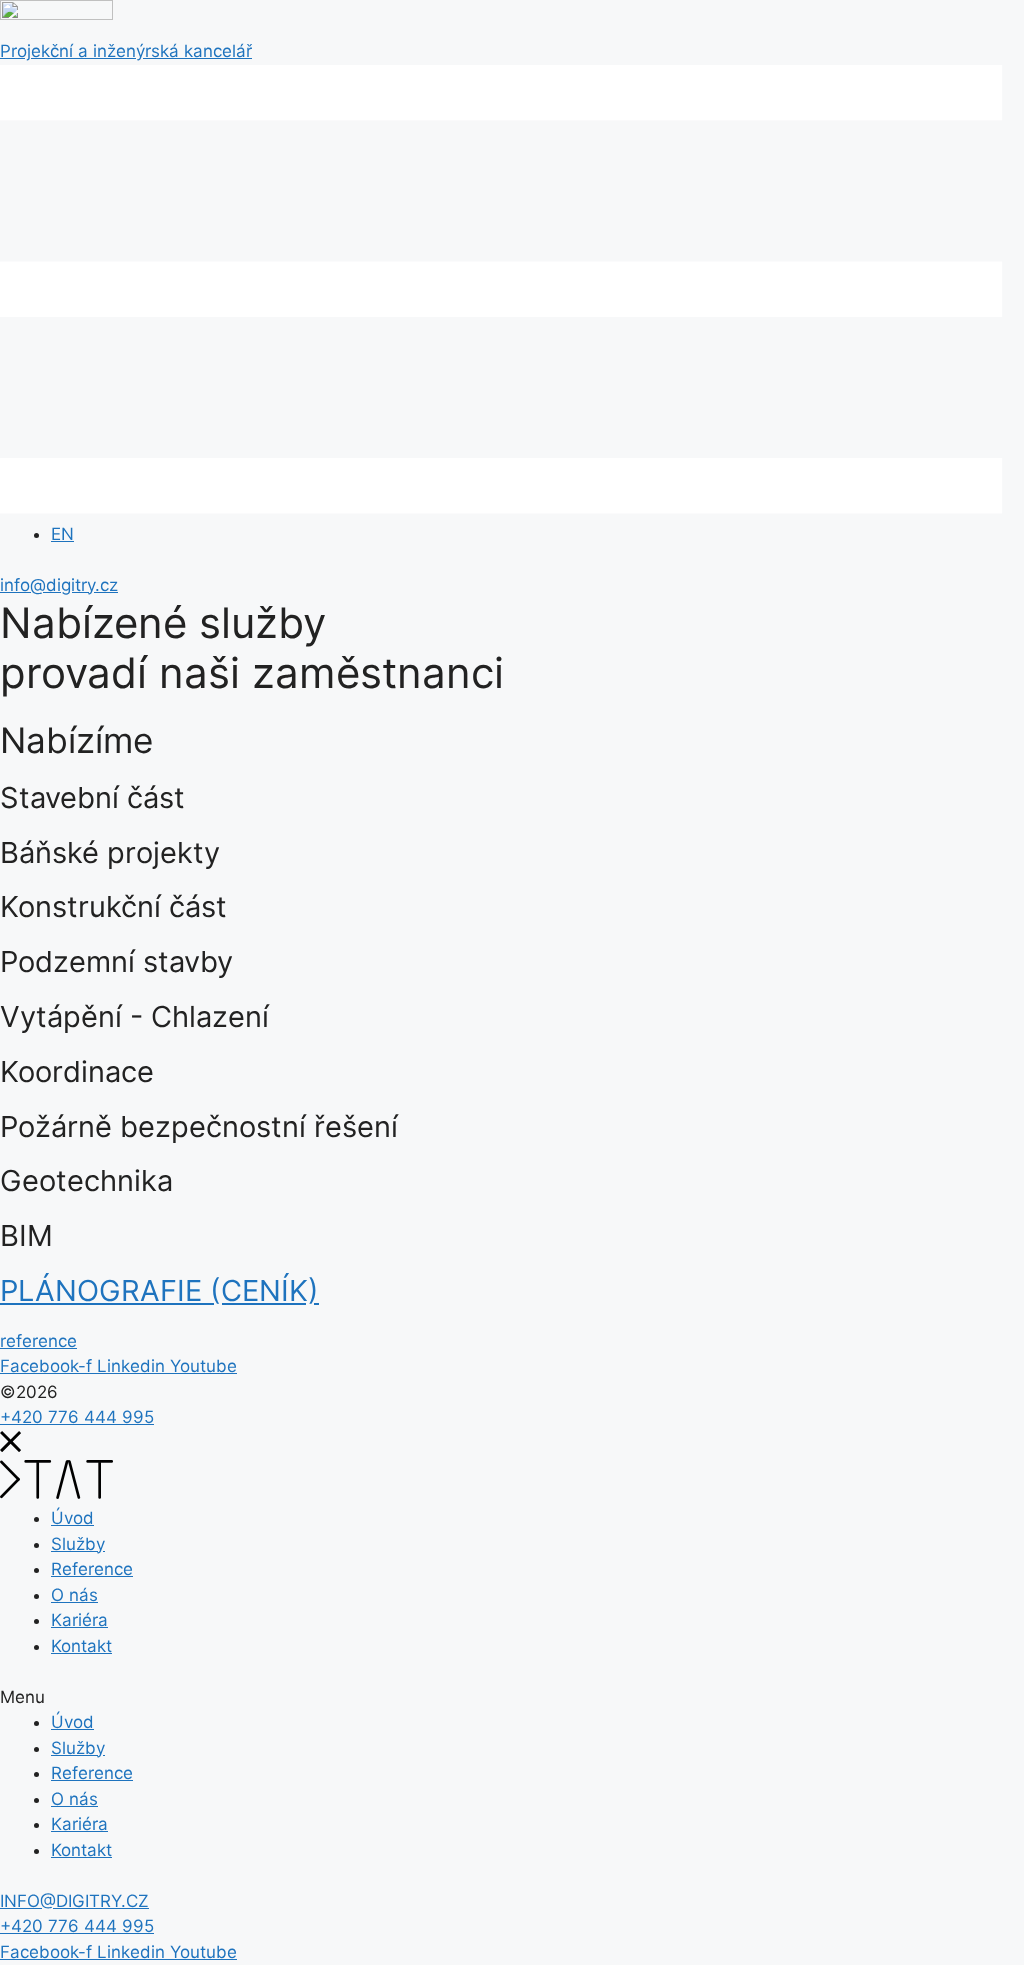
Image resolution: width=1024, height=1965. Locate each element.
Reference (92, 1569)
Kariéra (79, 1620)
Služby (78, 1544)
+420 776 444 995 (77, 1417)
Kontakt (81, 1646)
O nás (74, 1595)
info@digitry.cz (59, 585)
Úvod (72, 1518)
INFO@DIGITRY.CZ (74, 1901)
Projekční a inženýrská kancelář (126, 51)
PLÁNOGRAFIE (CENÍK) (159, 1290)
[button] (38, 1341)
